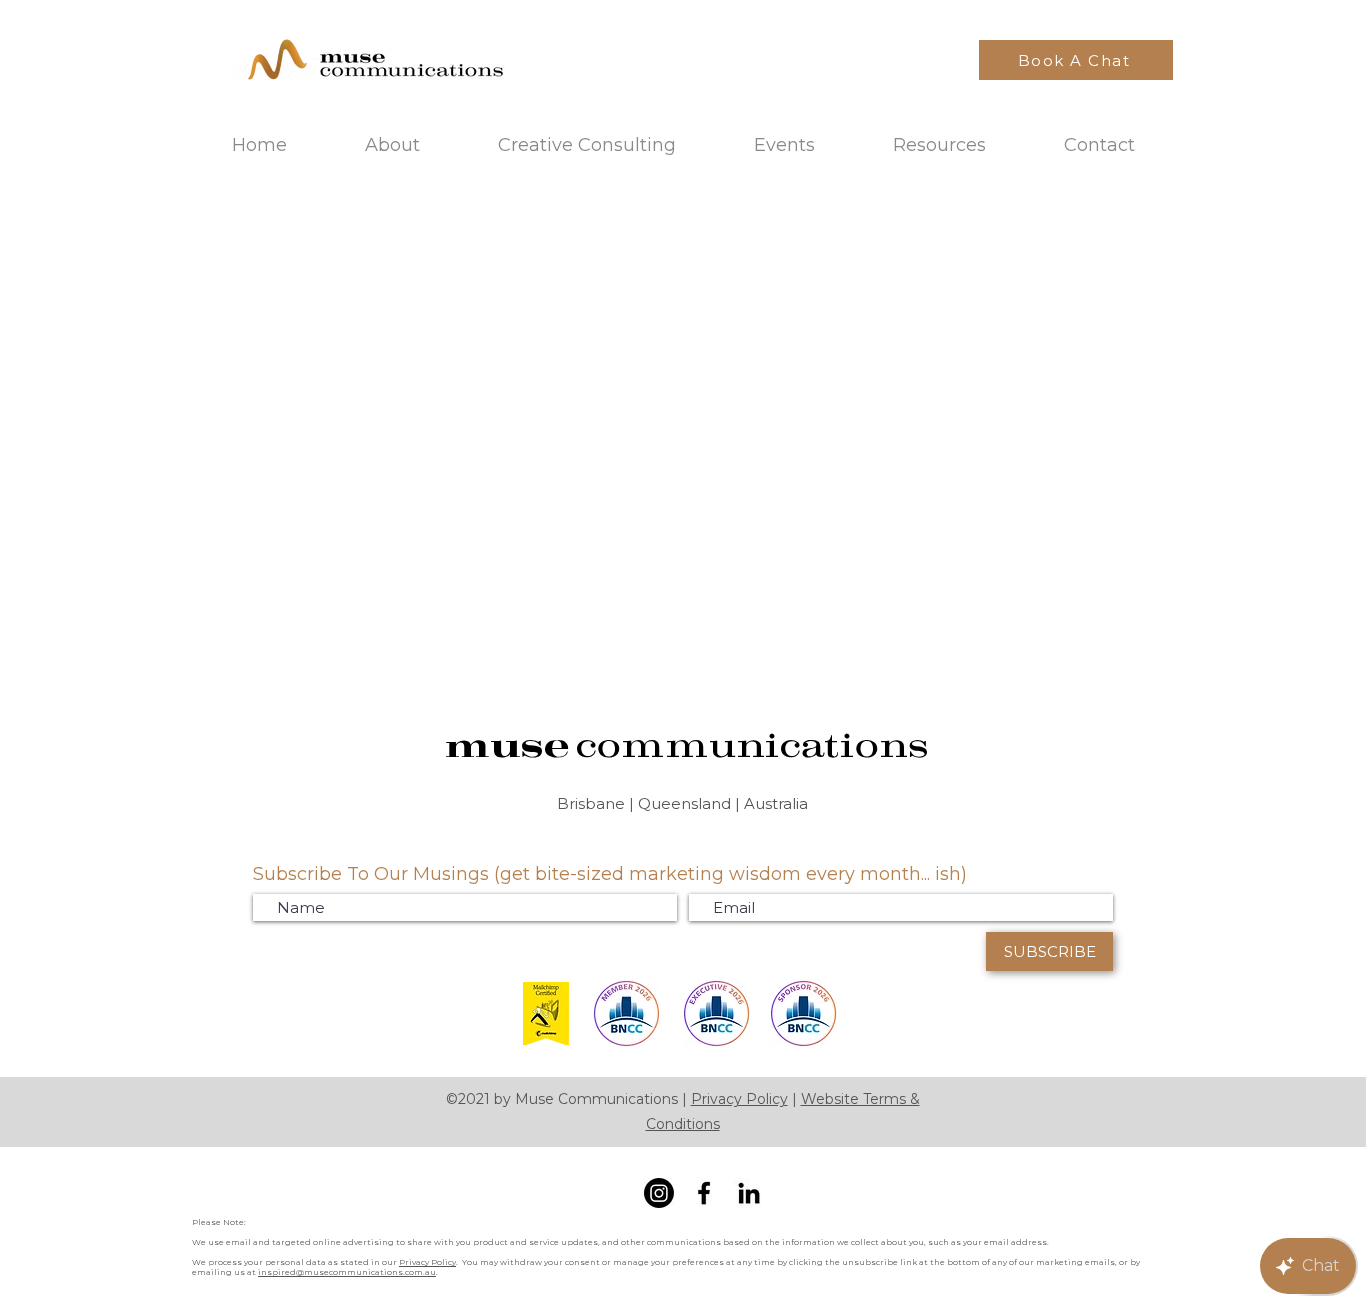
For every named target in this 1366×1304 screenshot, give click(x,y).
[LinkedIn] (749, 1193)
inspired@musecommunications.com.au (347, 1272)
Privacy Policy (739, 1099)
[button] (939, 145)
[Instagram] (659, 1193)
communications (751, 745)
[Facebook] (704, 1193)
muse (509, 744)
